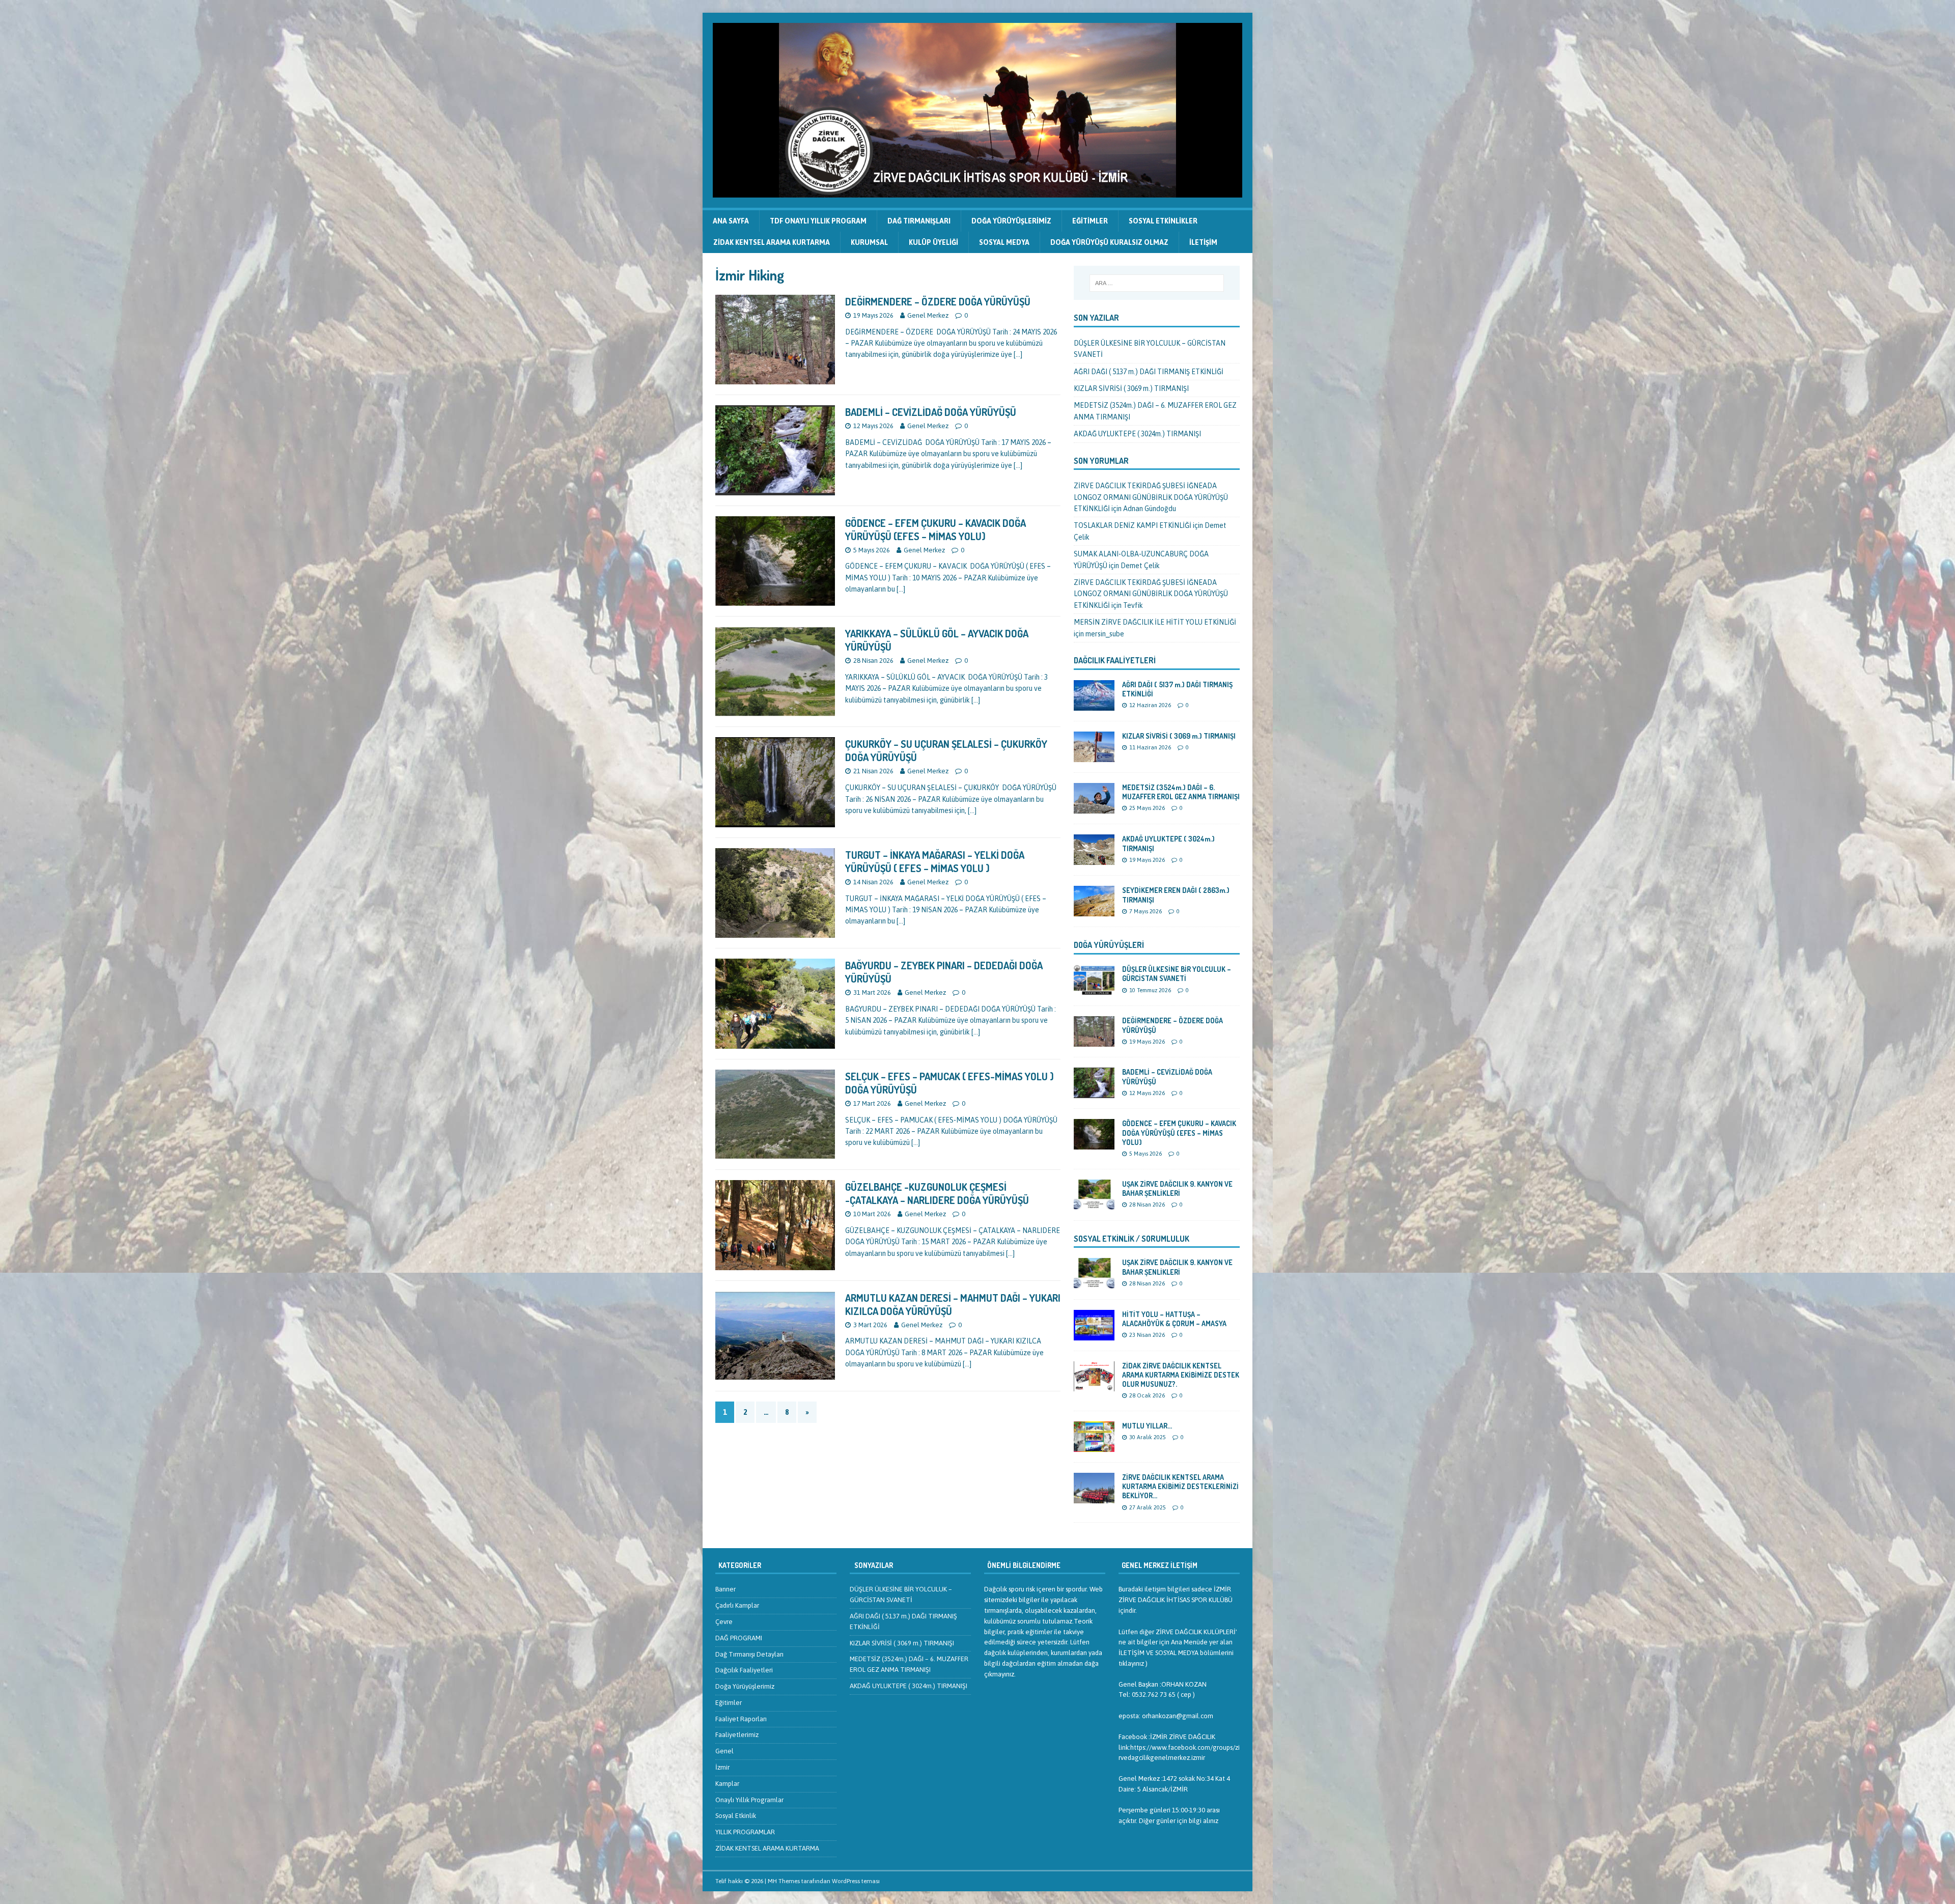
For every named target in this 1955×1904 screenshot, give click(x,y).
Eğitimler (1090, 221)
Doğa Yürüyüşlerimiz (1011, 221)
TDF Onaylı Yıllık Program (818, 221)
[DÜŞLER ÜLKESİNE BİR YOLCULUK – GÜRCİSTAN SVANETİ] (1094, 990)
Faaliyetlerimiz (737, 1735)
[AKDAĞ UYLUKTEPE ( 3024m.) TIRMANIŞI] (1094, 859)
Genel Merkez (928, 315)
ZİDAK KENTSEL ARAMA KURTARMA (772, 242)
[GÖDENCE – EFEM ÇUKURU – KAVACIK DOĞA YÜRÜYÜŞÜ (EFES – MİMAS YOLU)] (1094, 1144)
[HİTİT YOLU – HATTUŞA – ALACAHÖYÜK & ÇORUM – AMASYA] (1094, 1334)
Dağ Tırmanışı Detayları (749, 1654)
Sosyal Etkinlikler (1163, 221)
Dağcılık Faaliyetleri (1115, 660)
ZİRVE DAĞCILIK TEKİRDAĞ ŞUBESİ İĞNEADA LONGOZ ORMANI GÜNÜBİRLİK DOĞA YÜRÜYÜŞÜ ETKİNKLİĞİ (1151, 497)
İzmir (722, 1767)
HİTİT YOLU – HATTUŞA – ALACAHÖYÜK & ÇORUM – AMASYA (1174, 1319)
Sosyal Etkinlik (736, 1816)
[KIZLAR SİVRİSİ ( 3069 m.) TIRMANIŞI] (1094, 757)
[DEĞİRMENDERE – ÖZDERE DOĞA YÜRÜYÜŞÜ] (1094, 1041)
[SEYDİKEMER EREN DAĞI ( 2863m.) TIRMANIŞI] (1094, 911)
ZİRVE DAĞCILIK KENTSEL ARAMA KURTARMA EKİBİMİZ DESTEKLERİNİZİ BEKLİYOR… (1180, 1486)
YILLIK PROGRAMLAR (745, 1832)
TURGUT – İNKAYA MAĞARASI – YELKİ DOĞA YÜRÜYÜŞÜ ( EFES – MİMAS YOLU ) (935, 861)
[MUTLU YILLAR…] (1094, 1446)
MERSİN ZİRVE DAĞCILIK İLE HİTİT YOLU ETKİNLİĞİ (1155, 622)
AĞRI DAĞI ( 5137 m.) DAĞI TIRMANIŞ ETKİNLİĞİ (1149, 372)
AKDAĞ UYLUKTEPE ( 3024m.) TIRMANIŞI (1137, 434)
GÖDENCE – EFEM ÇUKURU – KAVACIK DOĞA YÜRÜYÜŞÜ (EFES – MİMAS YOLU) (935, 529)
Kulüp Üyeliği (933, 242)
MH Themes (784, 1881)
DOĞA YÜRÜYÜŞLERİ (1109, 945)
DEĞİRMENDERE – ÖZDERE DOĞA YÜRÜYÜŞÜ (938, 301)
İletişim (1203, 242)
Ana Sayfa (731, 221)
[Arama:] (1157, 283)
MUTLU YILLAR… (1147, 1426)
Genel (724, 1751)
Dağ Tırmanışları (919, 221)
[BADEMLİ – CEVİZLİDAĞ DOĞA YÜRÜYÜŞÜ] (1094, 1093)
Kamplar (727, 1784)
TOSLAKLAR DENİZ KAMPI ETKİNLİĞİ (1133, 525)
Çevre (724, 1622)
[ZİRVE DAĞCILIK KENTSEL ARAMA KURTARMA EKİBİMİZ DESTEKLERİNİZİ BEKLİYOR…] (1094, 1498)
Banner (725, 1589)
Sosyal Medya (1004, 242)
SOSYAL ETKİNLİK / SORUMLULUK (1132, 1239)
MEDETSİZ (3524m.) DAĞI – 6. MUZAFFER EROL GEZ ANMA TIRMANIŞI (1181, 792)
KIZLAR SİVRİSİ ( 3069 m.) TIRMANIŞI (1131, 388)
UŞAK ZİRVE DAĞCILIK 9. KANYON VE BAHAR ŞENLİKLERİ (1177, 1188)
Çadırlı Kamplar (737, 1605)
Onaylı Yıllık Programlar (749, 1800)
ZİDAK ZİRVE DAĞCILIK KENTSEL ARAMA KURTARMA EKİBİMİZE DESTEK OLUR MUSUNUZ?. (1181, 1375)
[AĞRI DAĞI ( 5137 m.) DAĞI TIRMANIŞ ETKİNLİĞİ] (1094, 705)
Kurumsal (869, 242)
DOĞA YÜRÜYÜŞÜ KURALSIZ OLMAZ (1109, 242)
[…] (1018, 354)
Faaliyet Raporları (741, 1719)
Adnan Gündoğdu (1150, 509)
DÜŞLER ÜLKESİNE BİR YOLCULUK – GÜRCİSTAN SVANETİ (1177, 974)
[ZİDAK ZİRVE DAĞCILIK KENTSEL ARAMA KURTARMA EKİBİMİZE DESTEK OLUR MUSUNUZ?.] (1094, 1385)
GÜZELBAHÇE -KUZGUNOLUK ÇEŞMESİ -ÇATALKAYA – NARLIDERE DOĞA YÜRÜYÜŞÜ (937, 1193)
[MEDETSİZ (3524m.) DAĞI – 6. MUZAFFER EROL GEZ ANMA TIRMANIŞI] (1094, 808)
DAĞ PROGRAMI (739, 1638)
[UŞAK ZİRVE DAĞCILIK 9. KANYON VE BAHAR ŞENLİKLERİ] (1094, 1204)
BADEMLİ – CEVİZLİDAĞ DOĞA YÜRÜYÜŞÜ (931, 412)
